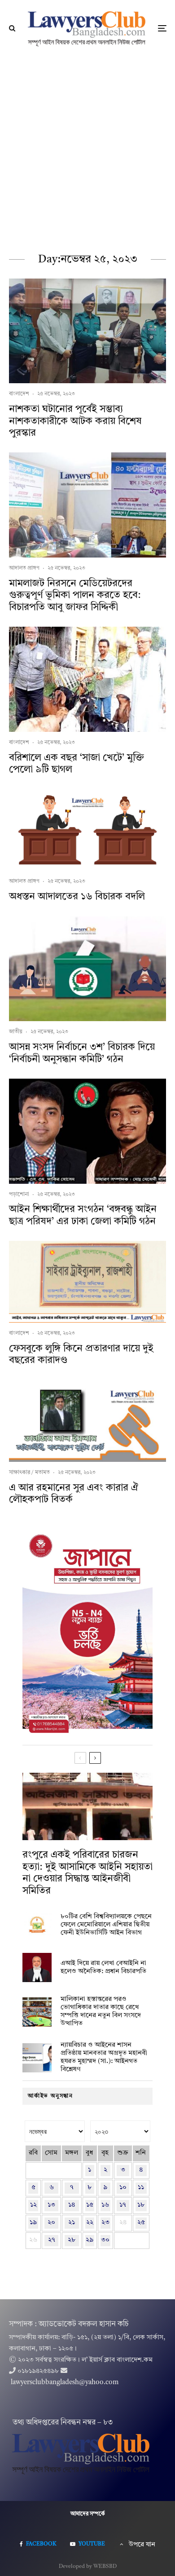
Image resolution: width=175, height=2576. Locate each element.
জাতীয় (16, 1032)
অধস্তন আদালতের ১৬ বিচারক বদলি (77, 897)
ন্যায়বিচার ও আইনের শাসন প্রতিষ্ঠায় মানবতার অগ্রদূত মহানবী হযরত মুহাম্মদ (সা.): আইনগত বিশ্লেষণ (104, 2057)
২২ (90, 2223)
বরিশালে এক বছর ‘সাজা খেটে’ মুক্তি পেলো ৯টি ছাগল (77, 764)
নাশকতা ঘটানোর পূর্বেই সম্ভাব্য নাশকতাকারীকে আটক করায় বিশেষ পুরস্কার (75, 421)
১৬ (105, 2205)
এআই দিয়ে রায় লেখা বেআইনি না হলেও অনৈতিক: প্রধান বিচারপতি (103, 1967)
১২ (33, 2205)
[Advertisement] (87, 149)
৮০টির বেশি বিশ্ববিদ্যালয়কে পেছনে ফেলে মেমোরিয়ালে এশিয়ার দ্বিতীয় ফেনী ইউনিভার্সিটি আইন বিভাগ (106, 1925)
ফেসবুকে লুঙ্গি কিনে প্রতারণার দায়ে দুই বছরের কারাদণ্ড (81, 1354)
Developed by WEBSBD (88, 2567)
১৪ (72, 2205)
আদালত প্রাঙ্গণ (24, 568)
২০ (51, 2223)
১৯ (33, 2223)
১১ (141, 2188)
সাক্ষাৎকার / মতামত (29, 1473)
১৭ (123, 2205)
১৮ (141, 2205)
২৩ (105, 2223)
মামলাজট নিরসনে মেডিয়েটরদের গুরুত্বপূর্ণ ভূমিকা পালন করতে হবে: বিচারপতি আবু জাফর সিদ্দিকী (75, 595)
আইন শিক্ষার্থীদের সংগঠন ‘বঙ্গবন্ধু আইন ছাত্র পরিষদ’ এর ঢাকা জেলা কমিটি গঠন (83, 1215)
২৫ (141, 2223)
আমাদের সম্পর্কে (88, 2514)
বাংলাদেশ (19, 394)
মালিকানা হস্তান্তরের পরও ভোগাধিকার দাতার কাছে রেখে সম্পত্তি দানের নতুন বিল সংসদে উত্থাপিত (101, 2012)
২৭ (52, 2240)
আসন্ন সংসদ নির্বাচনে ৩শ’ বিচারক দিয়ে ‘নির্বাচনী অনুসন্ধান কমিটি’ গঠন (82, 1053)
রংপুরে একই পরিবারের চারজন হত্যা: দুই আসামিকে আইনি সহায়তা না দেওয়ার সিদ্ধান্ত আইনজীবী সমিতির (87, 1873)
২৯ (90, 2240)
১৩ (51, 2205)
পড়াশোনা (19, 1195)
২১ (72, 2223)
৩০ (105, 2240)
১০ (123, 2188)
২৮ (72, 2240)
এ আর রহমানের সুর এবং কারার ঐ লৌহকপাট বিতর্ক (74, 1494)
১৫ (90, 2205)
